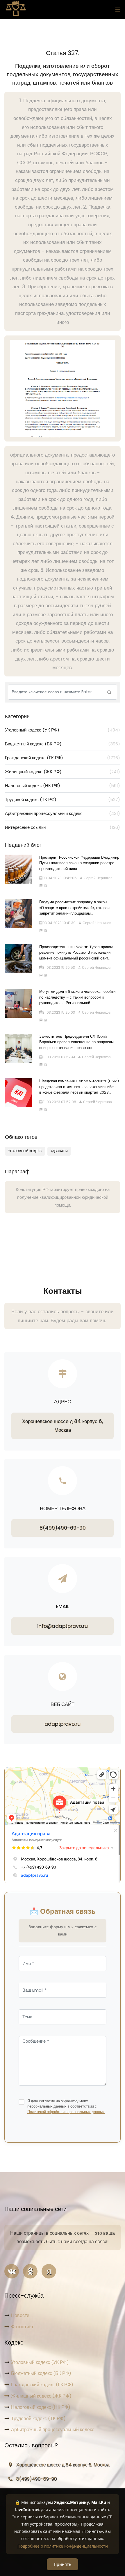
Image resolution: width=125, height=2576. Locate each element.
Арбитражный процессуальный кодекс (63, 813)
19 (45, 886)
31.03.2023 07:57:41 (59, 1057)
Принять (63, 2564)
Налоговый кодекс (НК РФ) (63, 786)
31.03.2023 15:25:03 (59, 1012)
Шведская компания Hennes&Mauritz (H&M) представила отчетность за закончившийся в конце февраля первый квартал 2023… (79, 1087)
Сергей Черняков (98, 878)
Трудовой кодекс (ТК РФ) (63, 799)
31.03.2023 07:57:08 (59, 1102)
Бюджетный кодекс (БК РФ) (63, 744)
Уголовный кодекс (25, 1151)
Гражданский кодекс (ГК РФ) (63, 758)
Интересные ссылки (63, 827)
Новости (20, 2315)
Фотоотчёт (22, 2327)
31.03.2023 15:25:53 (59, 967)
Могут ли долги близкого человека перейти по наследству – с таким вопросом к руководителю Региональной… (77, 997)
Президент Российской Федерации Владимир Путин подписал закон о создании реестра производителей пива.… (79, 863)
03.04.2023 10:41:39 (59, 923)
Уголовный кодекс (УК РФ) (63, 730)
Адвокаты (59, 1151)
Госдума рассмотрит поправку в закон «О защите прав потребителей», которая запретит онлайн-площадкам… (74, 908)
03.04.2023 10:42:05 (60, 878)
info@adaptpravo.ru (63, 1626)
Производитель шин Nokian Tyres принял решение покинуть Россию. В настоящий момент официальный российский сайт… (76, 953)
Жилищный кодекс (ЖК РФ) (63, 772)
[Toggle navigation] (116, 9)
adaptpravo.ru (63, 1724)
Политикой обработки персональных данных (66, 2112)
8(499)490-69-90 (63, 1528)
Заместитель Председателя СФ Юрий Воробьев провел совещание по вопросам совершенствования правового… (76, 1042)
